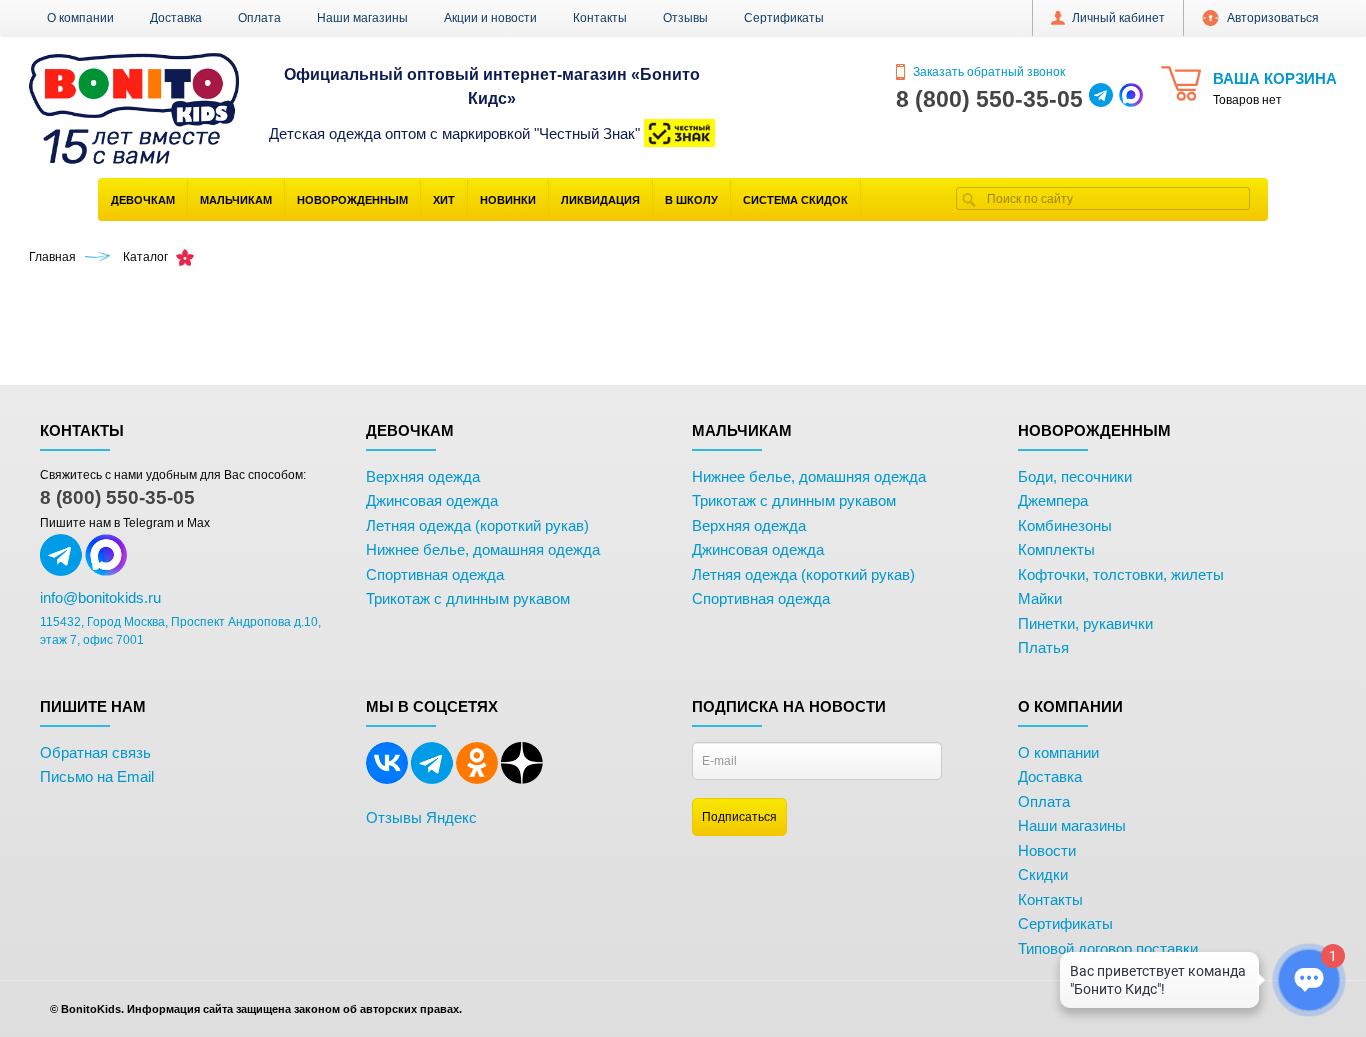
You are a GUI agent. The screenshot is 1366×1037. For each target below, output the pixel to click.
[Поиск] (969, 198)
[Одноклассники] (477, 780)
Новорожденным (352, 200)
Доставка (176, 18)
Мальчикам (236, 200)
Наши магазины (362, 18)
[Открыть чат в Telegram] (1101, 99)
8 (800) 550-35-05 (117, 497)
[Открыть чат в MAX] (1131, 99)
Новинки (508, 200)
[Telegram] (432, 780)
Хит (444, 200)
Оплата (259, 18)
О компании (80, 18)
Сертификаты (784, 18)
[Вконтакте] (387, 780)
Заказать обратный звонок (987, 72)
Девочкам (143, 200)
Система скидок (795, 200)
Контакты (600, 18)
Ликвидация (600, 200)
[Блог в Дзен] (522, 780)
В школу (691, 200)
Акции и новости (490, 18)
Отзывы (685, 18)
